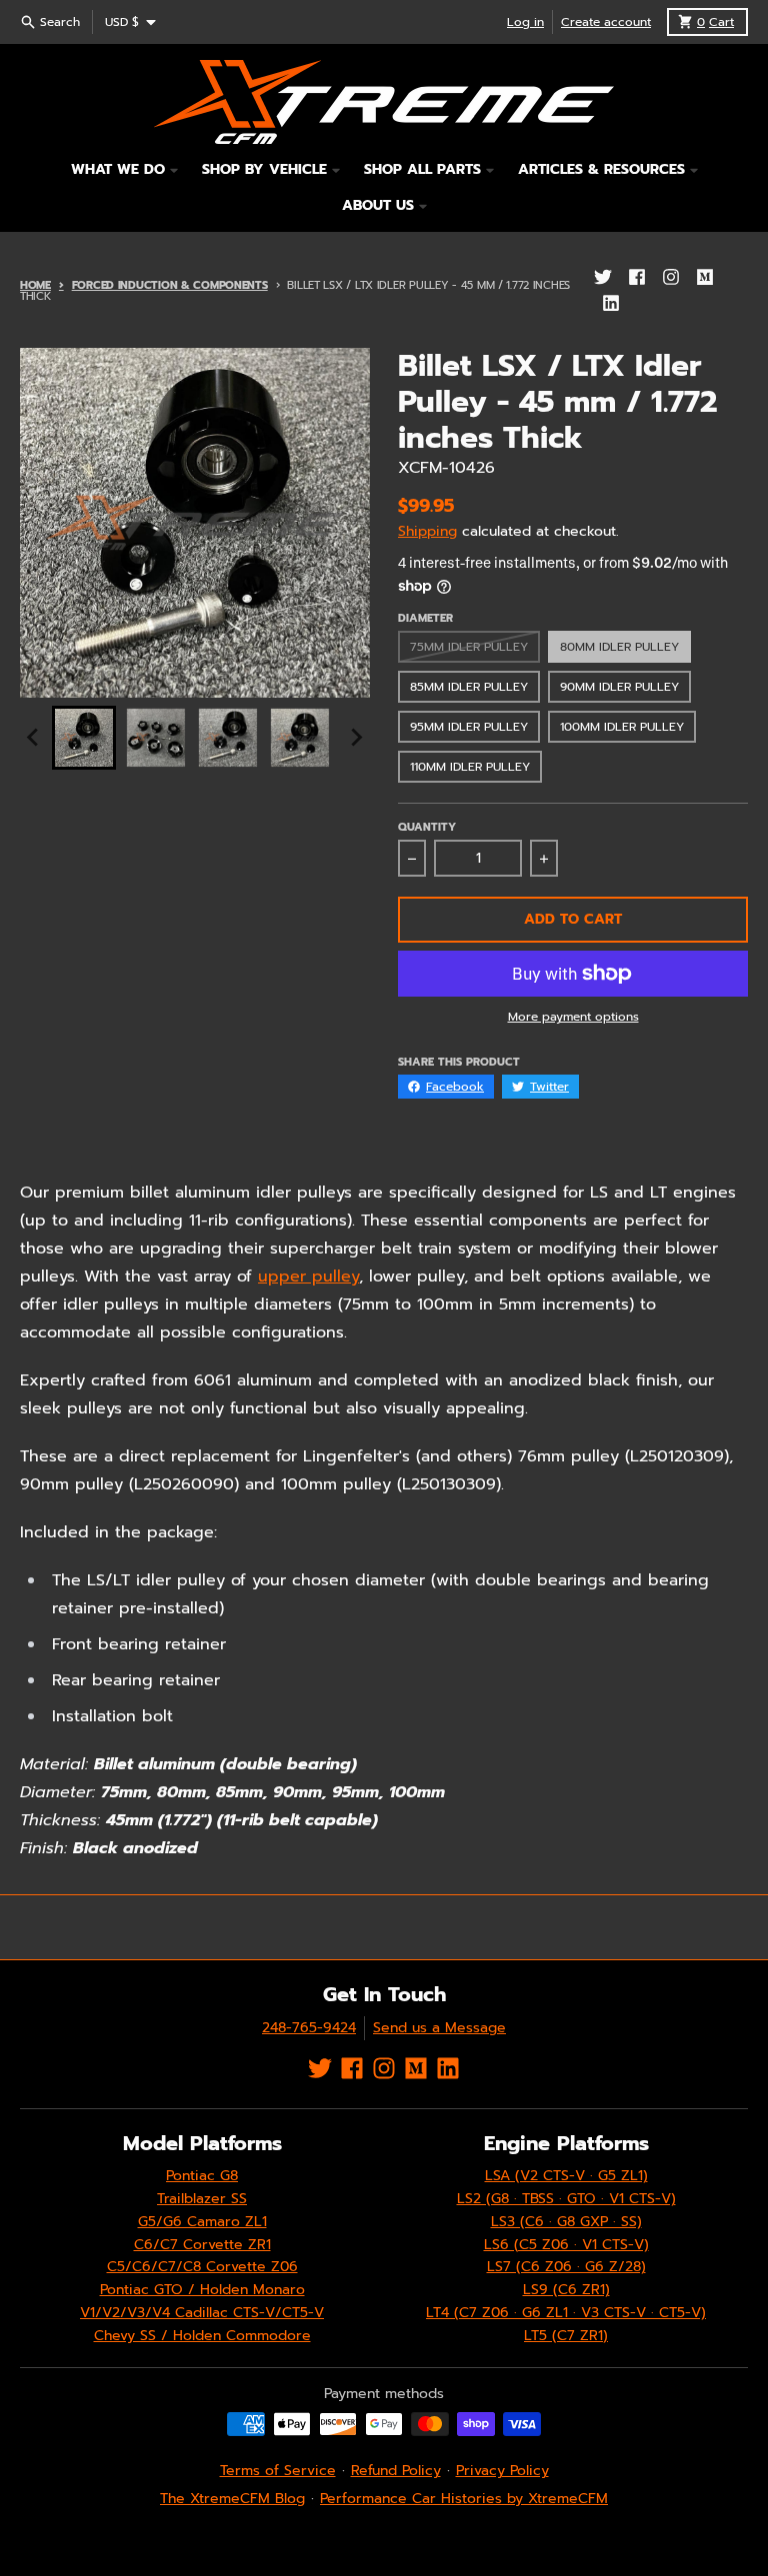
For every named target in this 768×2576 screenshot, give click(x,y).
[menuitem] (84, 738)
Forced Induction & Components (170, 285)
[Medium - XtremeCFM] (705, 277)
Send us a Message (439, 2028)
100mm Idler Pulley (622, 727)
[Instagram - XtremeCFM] (671, 277)
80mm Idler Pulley (619, 647)
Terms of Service (278, 2471)
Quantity (427, 828)
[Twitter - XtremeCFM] (603, 277)
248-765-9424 (309, 2028)
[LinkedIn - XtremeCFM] (611, 303)
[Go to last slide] (34, 738)
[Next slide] (356, 738)
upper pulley (308, 1277)
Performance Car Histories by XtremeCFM (464, 2499)
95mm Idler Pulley (469, 727)
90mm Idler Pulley (619, 687)
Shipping (427, 531)
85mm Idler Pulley (469, 687)
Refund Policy (396, 2471)
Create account (606, 22)
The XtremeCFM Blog (232, 2499)
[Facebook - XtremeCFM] (637, 277)
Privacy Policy (502, 2471)
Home (35, 285)
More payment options (573, 1017)
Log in (525, 22)
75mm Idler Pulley (469, 647)
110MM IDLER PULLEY (470, 767)
